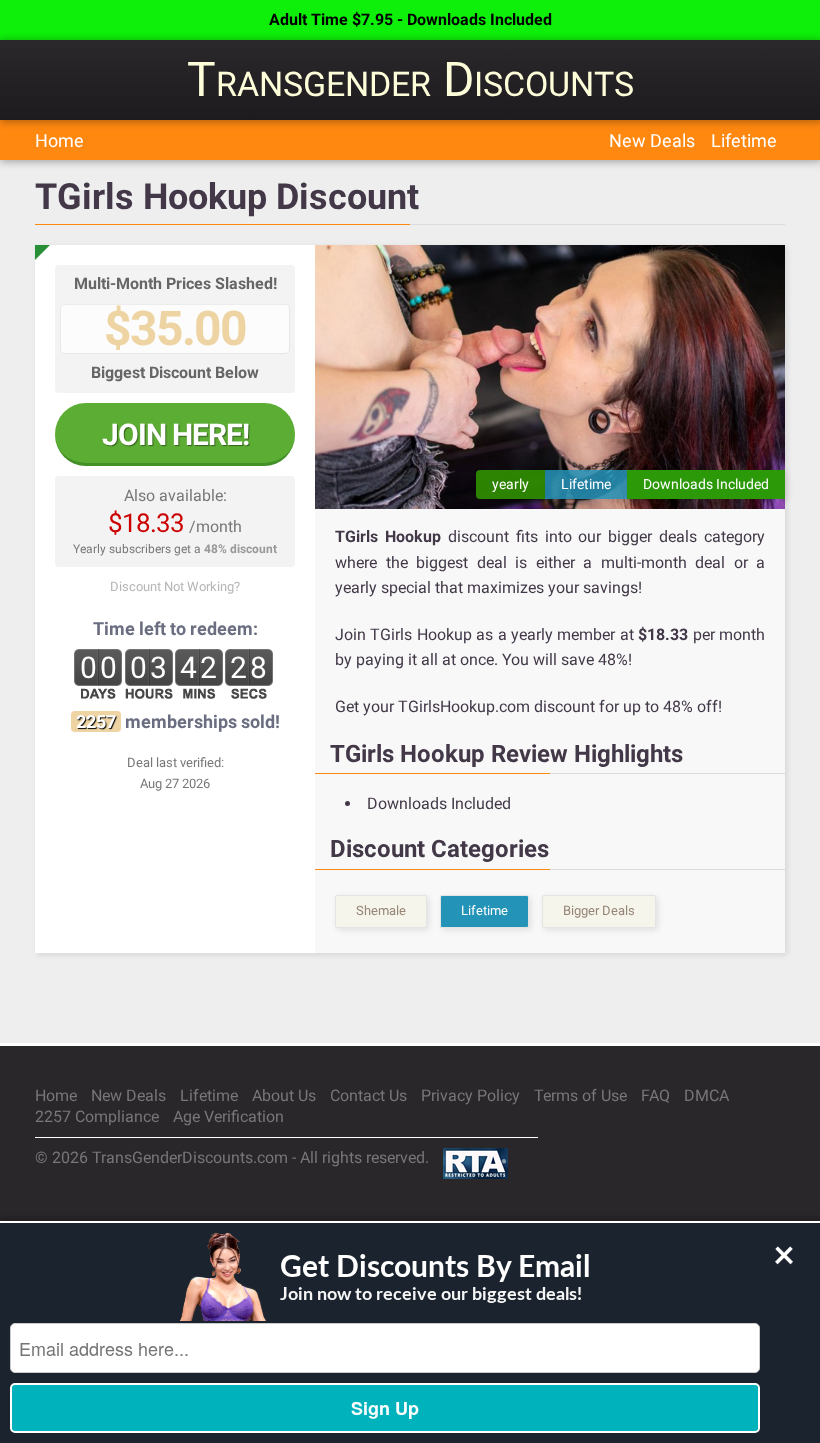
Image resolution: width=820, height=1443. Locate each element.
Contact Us (368, 1095)
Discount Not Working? (175, 586)
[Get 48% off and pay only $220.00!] (550, 377)
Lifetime (744, 140)
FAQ (655, 1095)
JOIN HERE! (175, 434)
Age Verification (228, 1116)
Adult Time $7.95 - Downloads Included (410, 19)
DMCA (706, 1095)
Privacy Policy (470, 1095)
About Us (284, 1095)
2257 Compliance (97, 1116)
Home (59, 140)
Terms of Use (580, 1095)
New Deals (652, 140)
